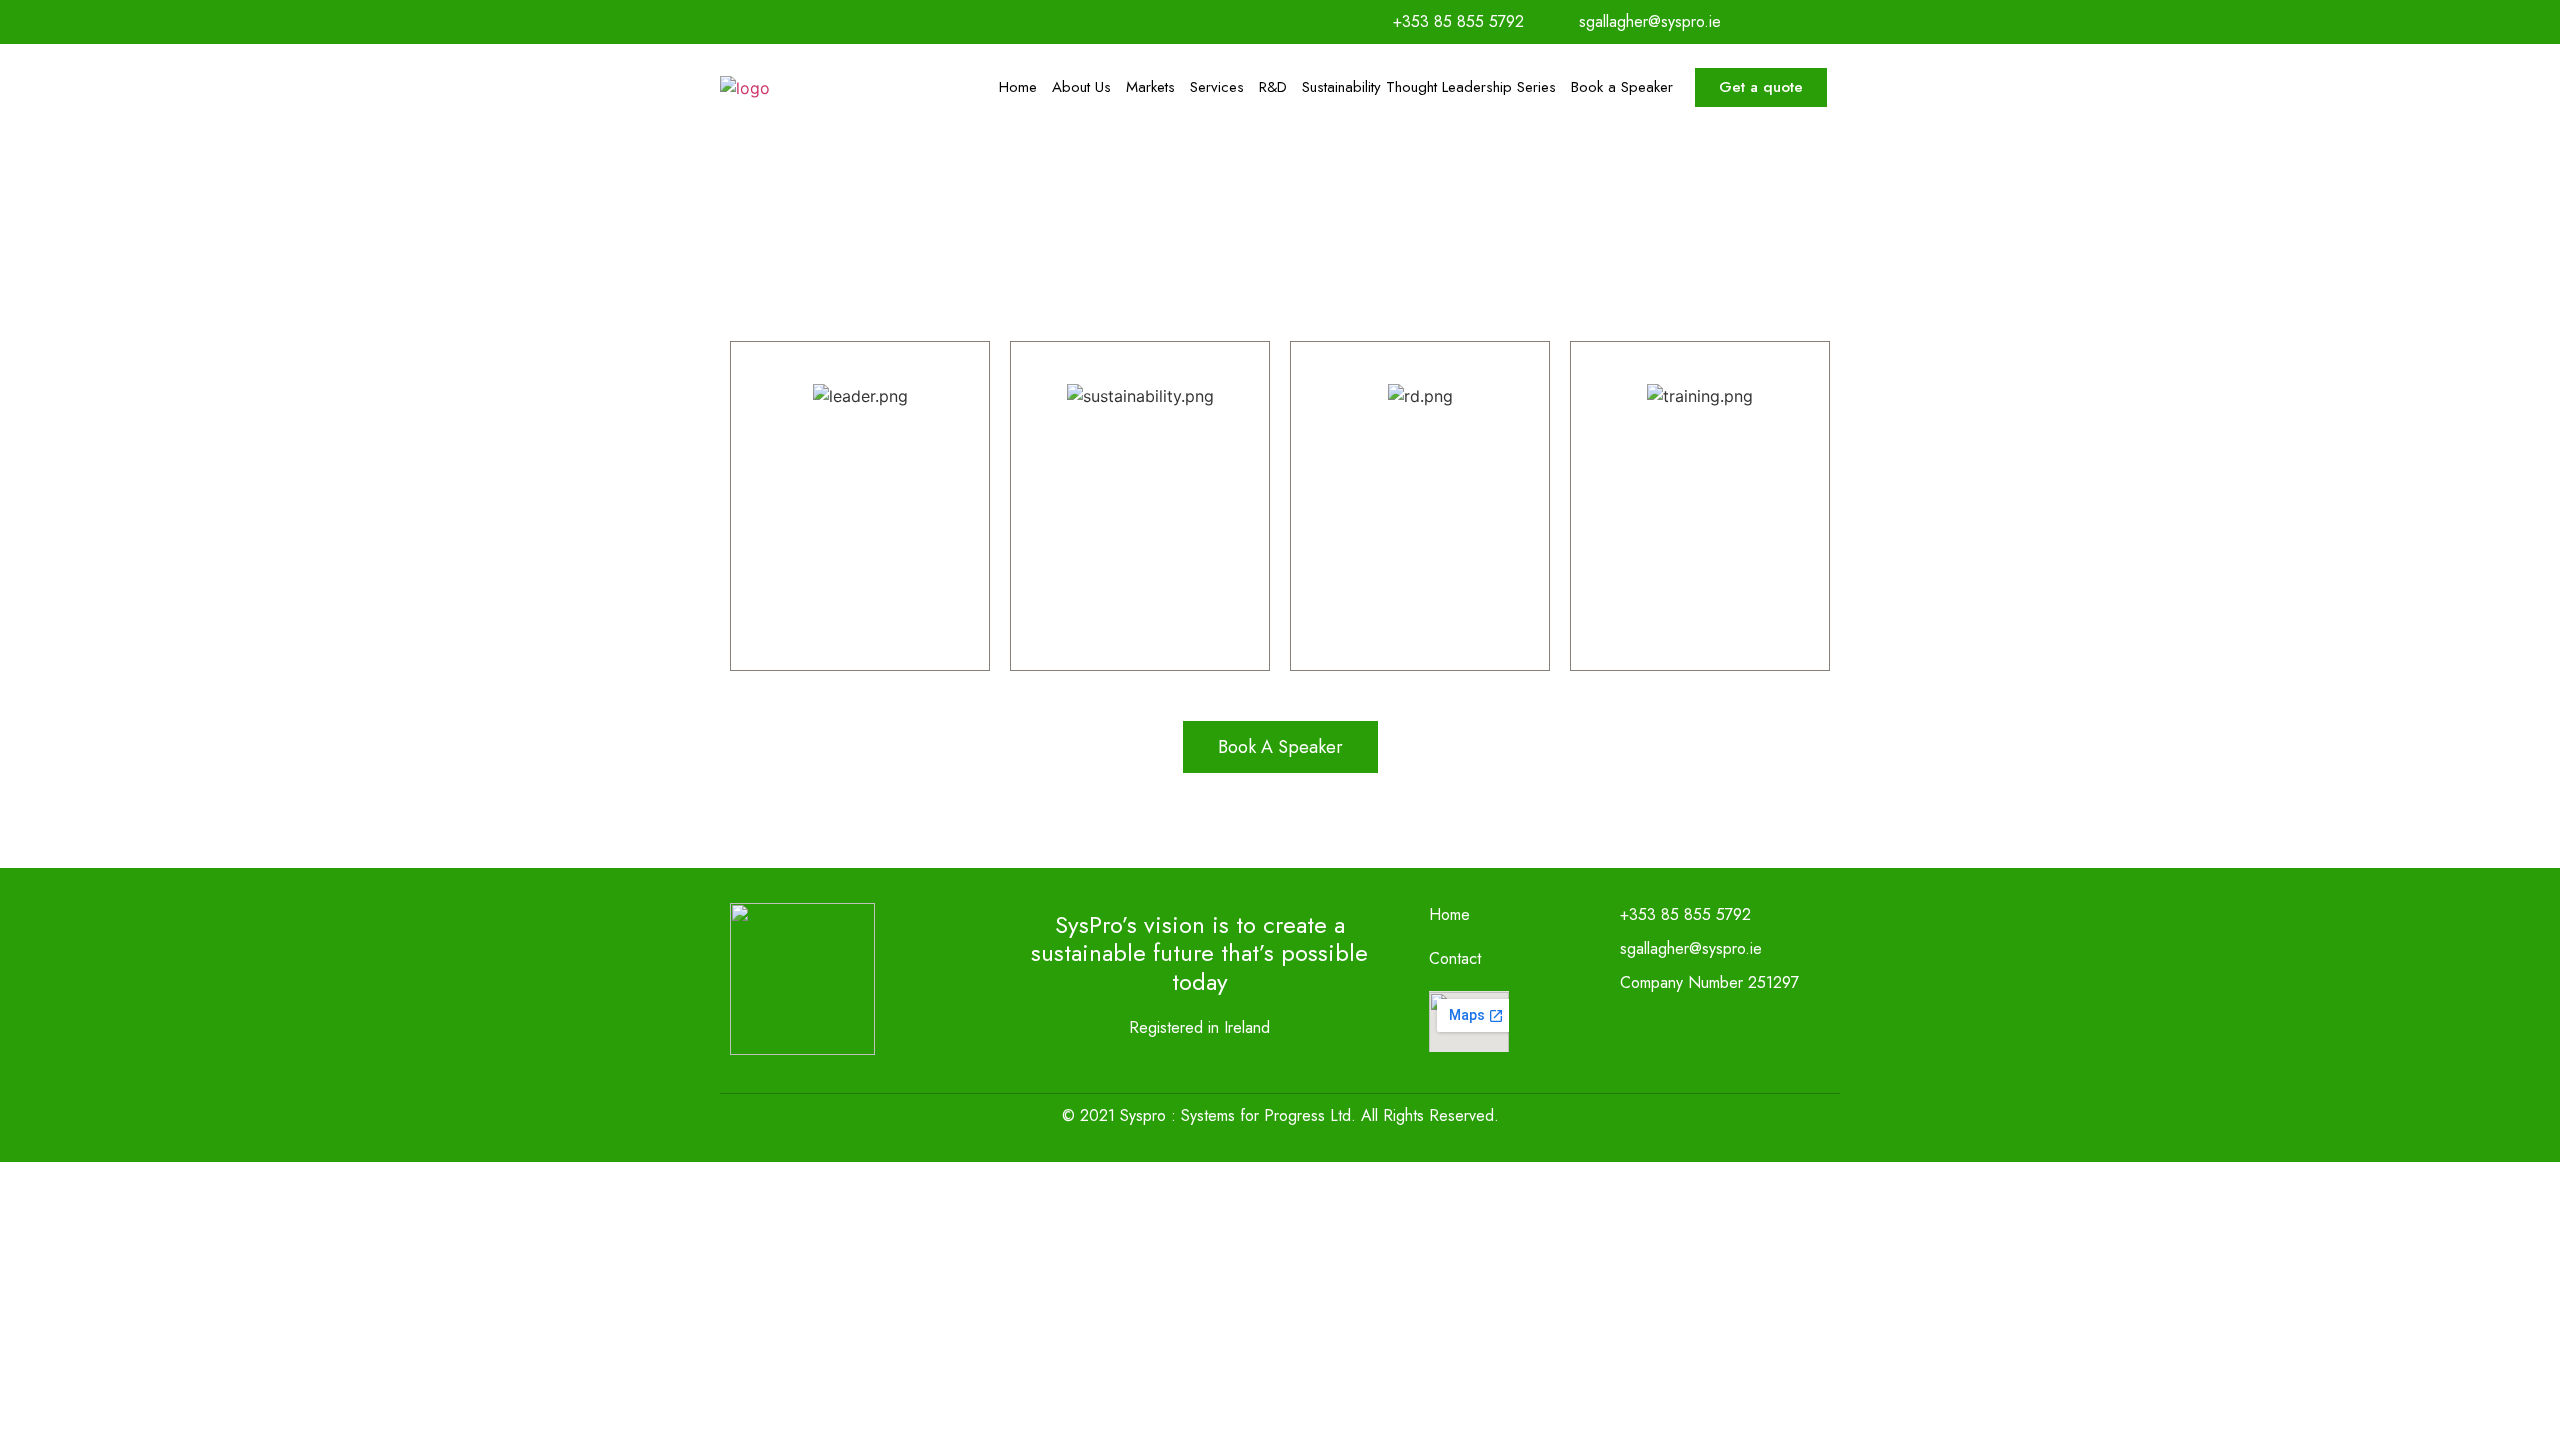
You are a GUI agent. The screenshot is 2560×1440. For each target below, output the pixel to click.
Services (1217, 87)
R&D (1273, 87)
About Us (1081, 87)
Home (1018, 87)
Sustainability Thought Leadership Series (1429, 87)
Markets (1150, 87)
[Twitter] (1786, 22)
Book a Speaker (1622, 87)
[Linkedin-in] (1826, 22)
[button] (1761, 87)
